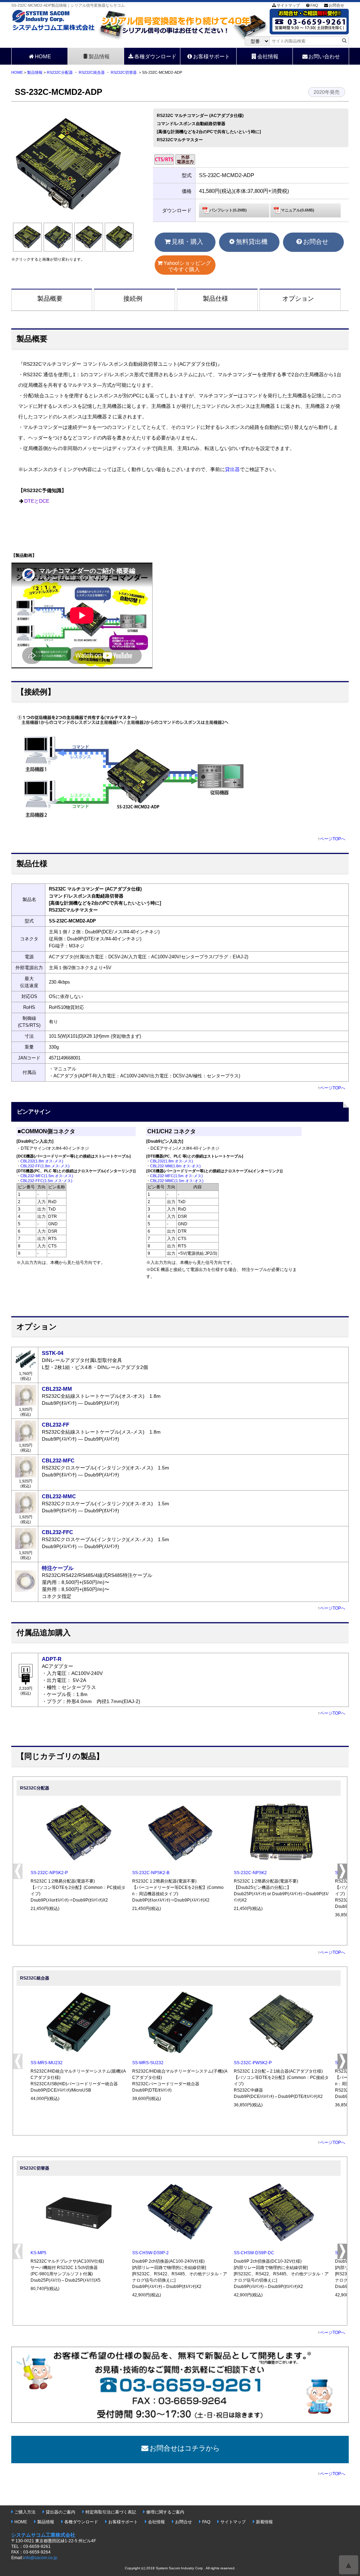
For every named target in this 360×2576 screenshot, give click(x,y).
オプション (298, 299)
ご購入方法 (25, 2512)
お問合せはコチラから (185, 2448)
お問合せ (336, 5)
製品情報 (99, 56)
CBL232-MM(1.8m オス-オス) (175, 1166)
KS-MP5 (38, 2253)
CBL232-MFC (58, 1460)
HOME (43, 56)
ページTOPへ (333, 839)
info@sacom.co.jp (40, 2558)
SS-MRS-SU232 (148, 2063)
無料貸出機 (252, 242)
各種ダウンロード (155, 56)
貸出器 (232, 469)
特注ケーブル (58, 1568)
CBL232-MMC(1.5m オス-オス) (177, 1181)
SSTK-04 (53, 1353)
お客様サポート (211, 56)
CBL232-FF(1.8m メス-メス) (45, 1166)
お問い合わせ (324, 56)
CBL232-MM (57, 1389)
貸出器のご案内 (60, 2512)
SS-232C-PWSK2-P (253, 2063)
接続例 (133, 299)
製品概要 (50, 299)
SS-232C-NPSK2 (250, 1873)
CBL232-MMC (59, 1496)
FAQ (314, 5)
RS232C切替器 (124, 72)
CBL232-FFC (57, 1532)
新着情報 (264, 2522)
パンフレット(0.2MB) (228, 210)
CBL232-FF (56, 1425)
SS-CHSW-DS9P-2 (150, 2253)
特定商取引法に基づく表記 (111, 2512)
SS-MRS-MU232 (47, 2063)
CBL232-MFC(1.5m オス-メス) (47, 1176)
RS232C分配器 (60, 72)
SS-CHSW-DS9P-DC (254, 2253)
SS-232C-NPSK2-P (49, 1873)
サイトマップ (288, 5)
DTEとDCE (37, 501)
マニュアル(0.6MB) (298, 210)
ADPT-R (52, 1659)
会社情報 (268, 56)
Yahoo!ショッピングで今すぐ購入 (187, 266)
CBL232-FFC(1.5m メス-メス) (46, 1181)
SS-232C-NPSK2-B (151, 1873)
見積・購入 (187, 242)
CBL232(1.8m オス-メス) (42, 1161)
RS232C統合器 (92, 72)
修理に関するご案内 (165, 2512)
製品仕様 (216, 299)
